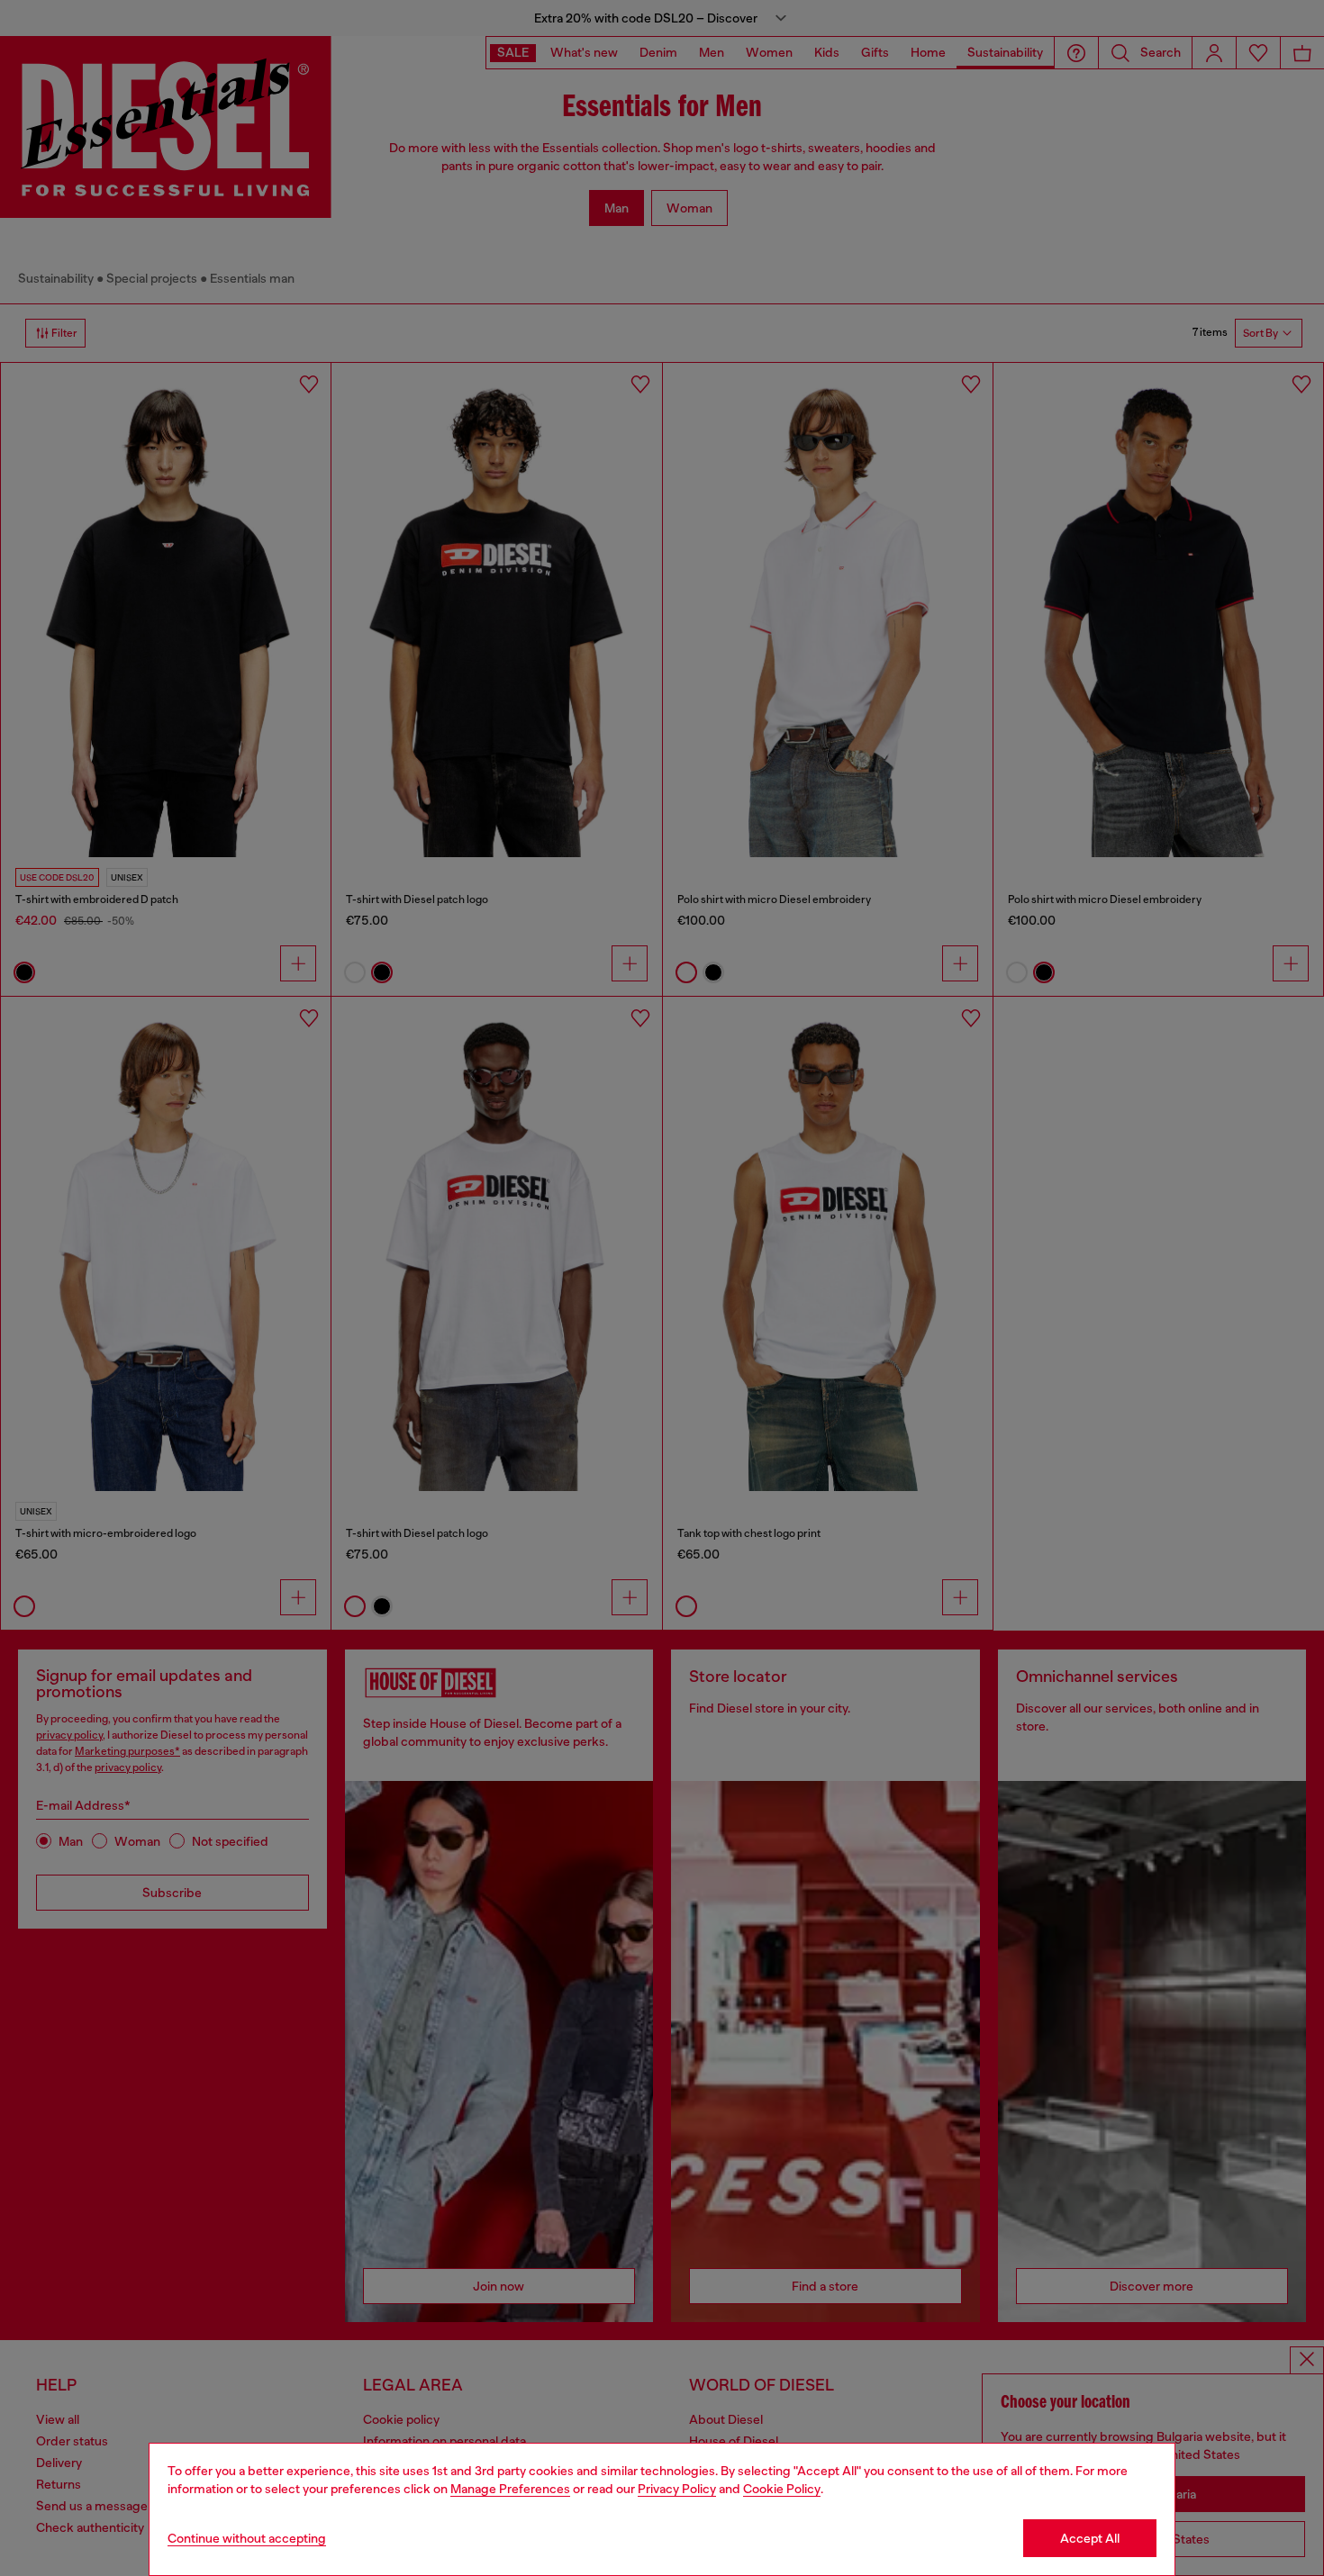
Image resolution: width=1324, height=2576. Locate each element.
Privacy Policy (677, 2489)
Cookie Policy (782, 2489)
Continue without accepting (247, 2538)
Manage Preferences (510, 2489)
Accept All (1090, 2538)
